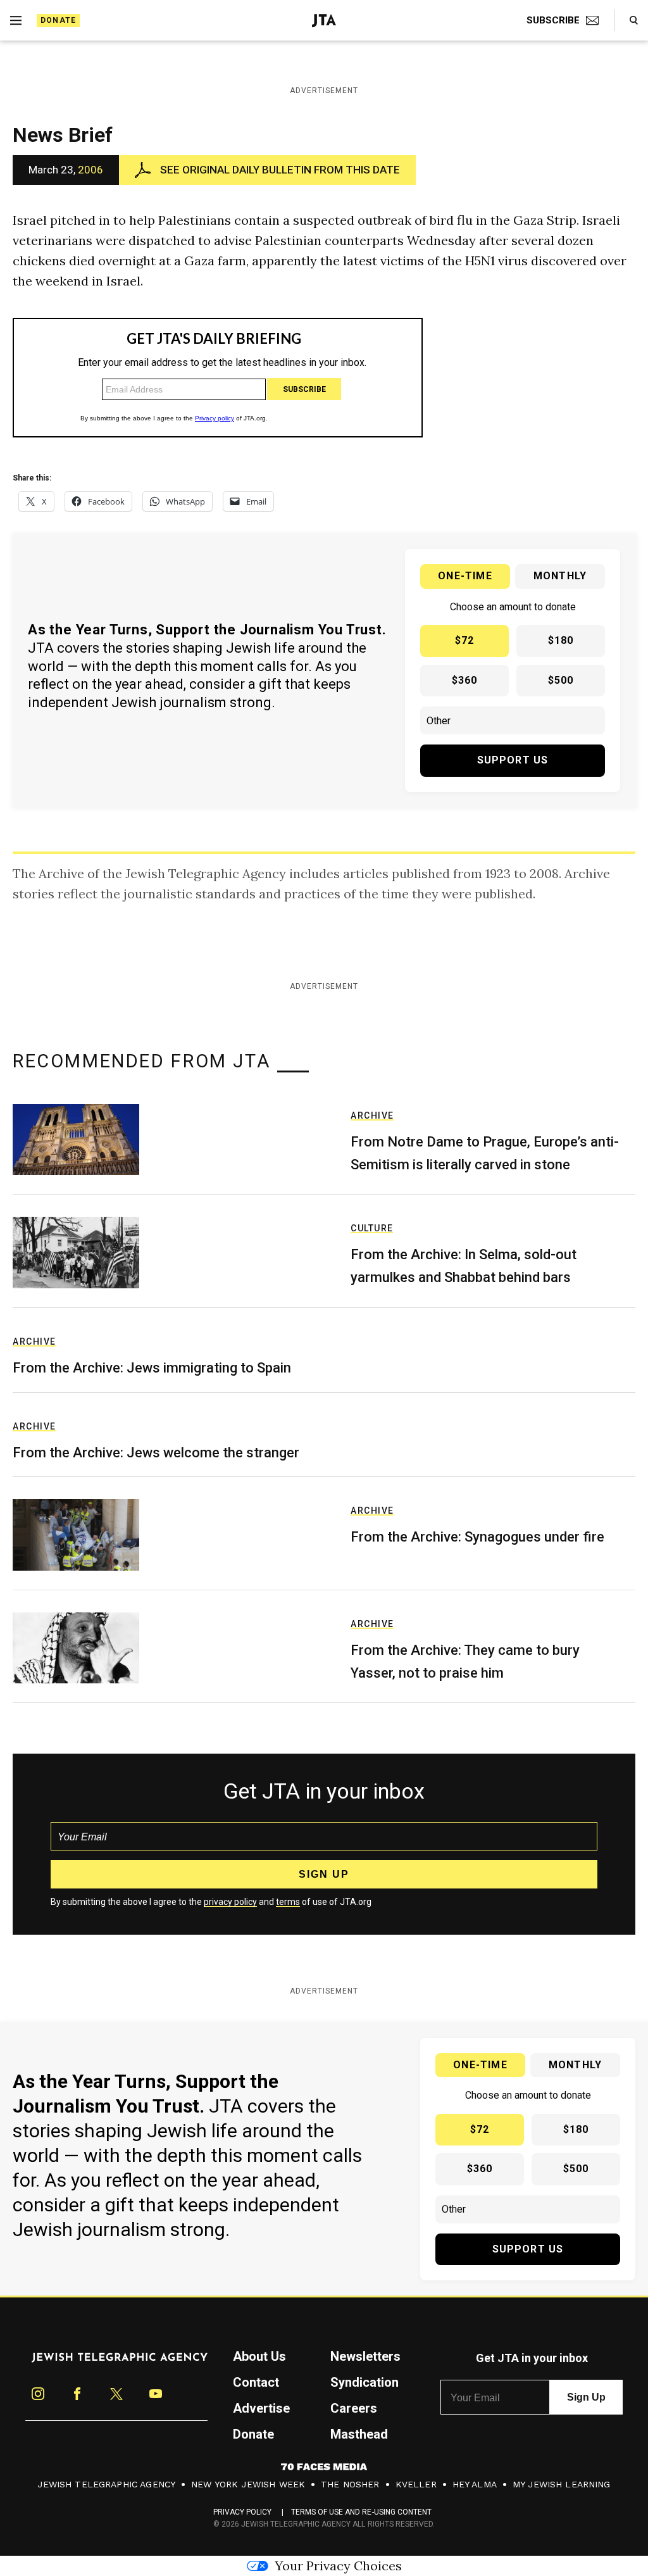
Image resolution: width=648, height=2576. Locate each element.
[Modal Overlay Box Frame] (324, 1288)
